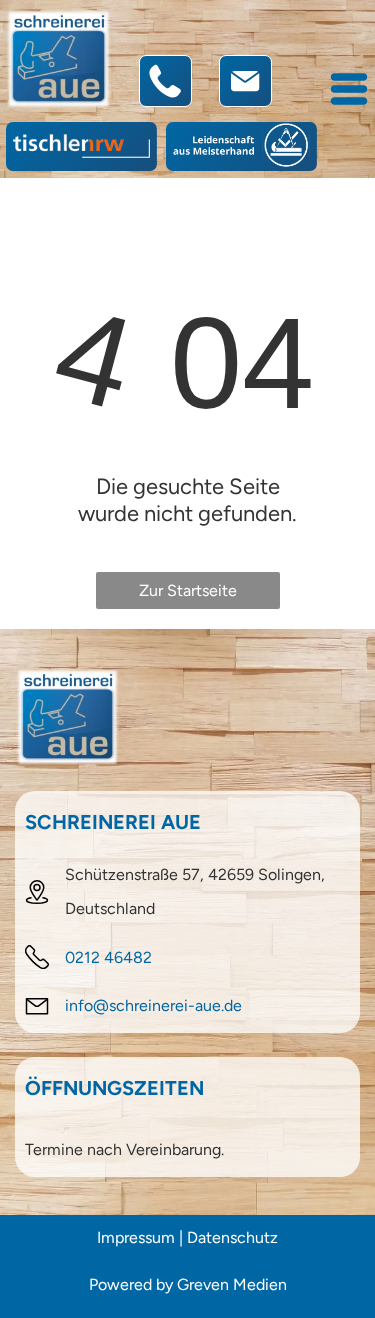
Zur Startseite (188, 590)
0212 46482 (108, 957)
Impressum (136, 1237)
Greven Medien (232, 1284)
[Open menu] (349, 89)
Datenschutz (232, 1237)
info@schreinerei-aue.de (153, 1005)
